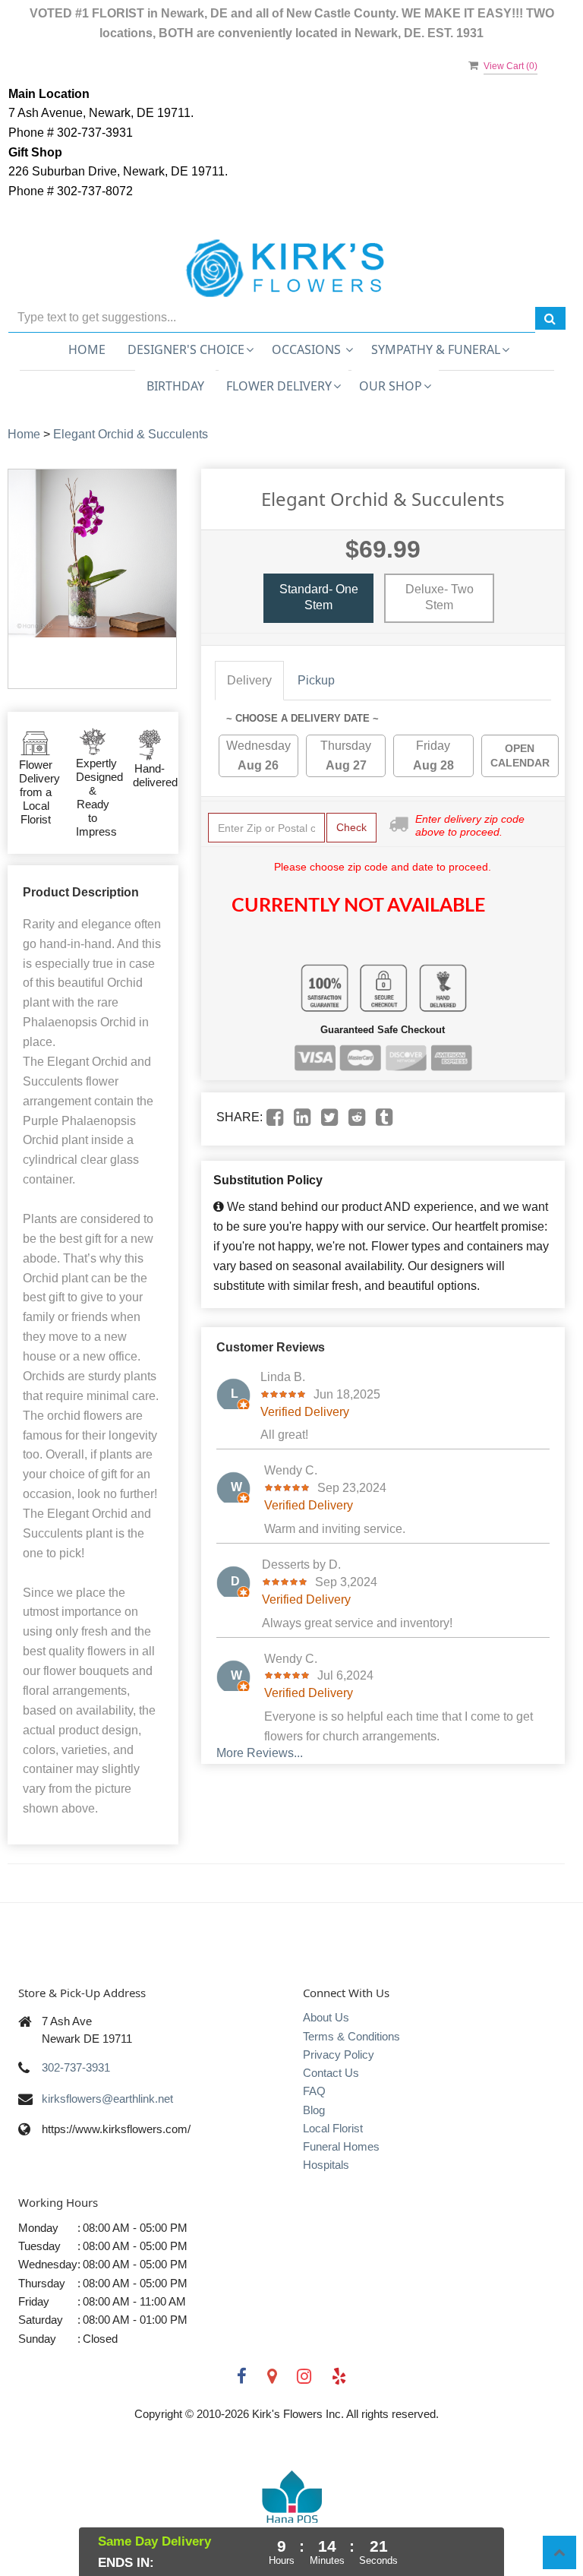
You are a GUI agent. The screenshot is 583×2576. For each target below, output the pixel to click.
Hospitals (326, 2165)
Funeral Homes (341, 2146)
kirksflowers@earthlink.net (107, 2099)
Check (351, 827)
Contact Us (331, 2073)
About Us (326, 2017)
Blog (314, 2110)
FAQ (314, 2091)
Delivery (249, 680)
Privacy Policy (339, 2054)
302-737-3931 (76, 2067)
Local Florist (333, 2128)
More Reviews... (260, 1753)
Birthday (175, 386)
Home (87, 349)
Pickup (316, 680)
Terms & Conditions (351, 2036)
